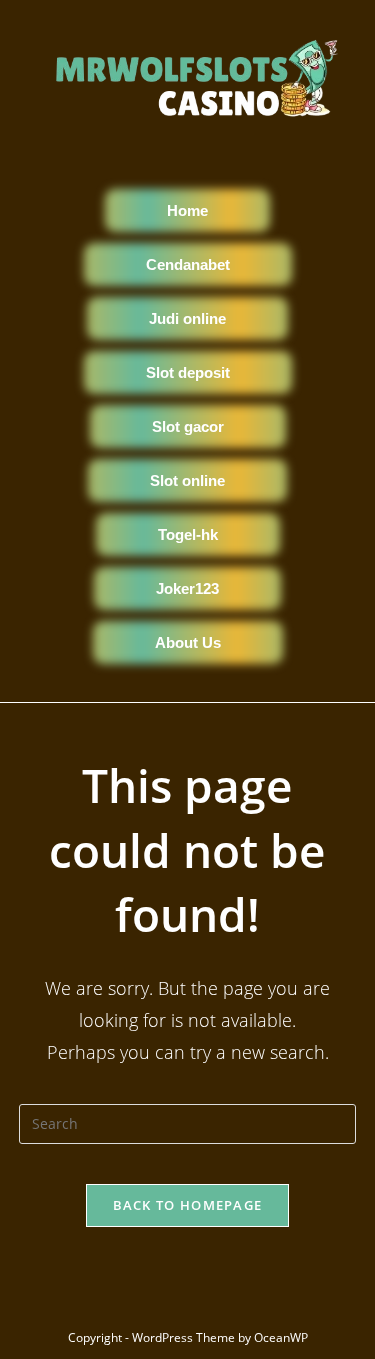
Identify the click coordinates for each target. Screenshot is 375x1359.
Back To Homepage (188, 1205)
